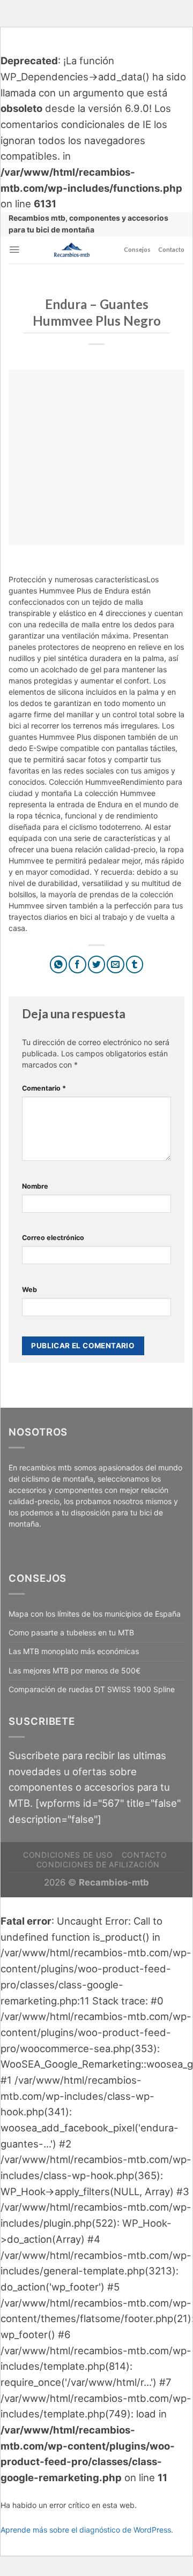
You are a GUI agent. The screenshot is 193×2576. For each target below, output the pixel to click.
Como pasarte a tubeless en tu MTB (71, 1632)
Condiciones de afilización (98, 1864)
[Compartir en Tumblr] (135, 964)
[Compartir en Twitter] (97, 964)
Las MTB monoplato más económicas (74, 1651)
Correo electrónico (53, 1238)
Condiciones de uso (68, 1855)
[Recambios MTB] (72, 250)
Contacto (171, 249)
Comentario (44, 1088)
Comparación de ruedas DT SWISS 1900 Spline (92, 1689)
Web (29, 1290)
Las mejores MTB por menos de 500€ (75, 1670)
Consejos (137, 249)
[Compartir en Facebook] (77, 964)
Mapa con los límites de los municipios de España (95, 1614)
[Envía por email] (116, 964)
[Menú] (14, 250)
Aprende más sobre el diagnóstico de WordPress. (87, 2530)
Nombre (35, 1186)
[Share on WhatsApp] (59, 964)
